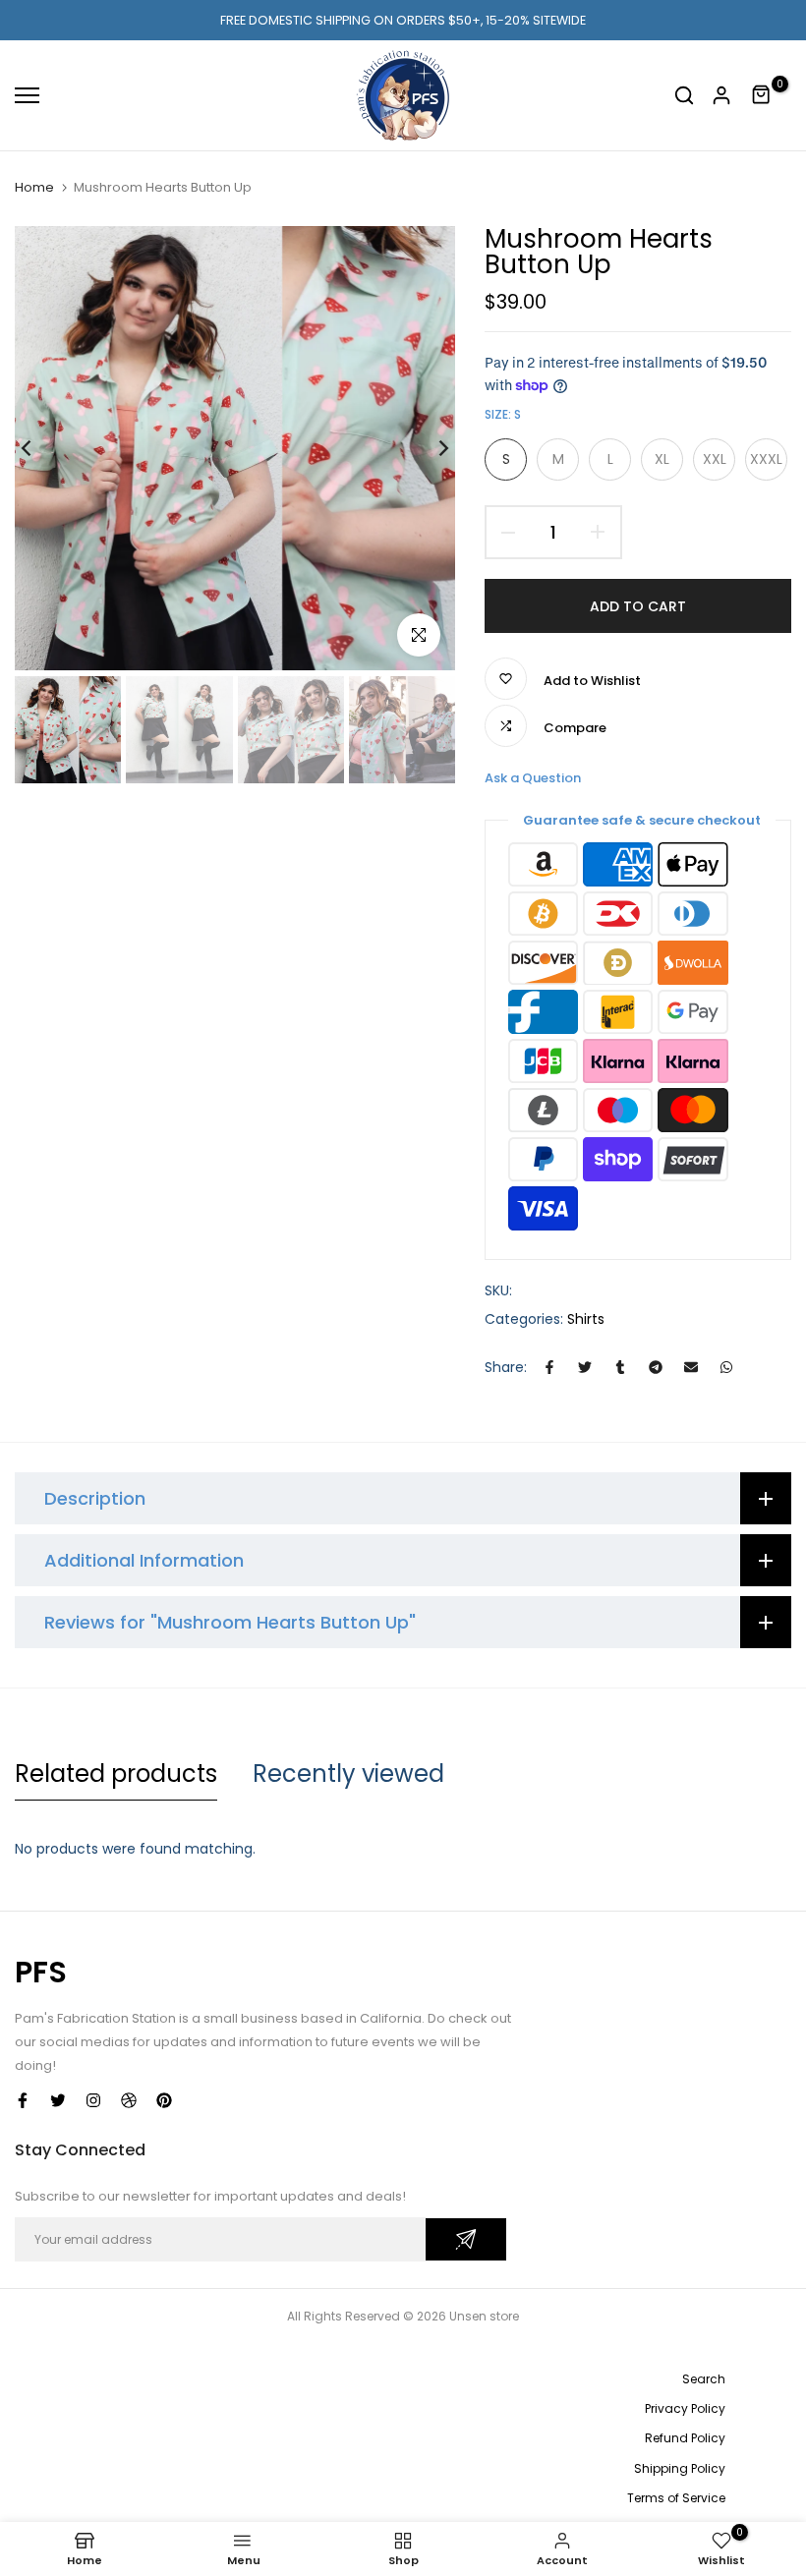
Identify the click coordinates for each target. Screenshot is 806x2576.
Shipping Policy (680, 2468)
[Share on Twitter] (585, 1367)
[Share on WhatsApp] (726, 1367)
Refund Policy (685, 2438)
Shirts (586, 1319)
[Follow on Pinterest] (164, 2100)
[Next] (428, 449)
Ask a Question (533, 778)
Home (34, 187)
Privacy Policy (685, 2408)
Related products (116, 1774)
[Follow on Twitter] (58, 2100)
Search (704, 2379)
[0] (762, 95)
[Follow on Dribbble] (129, 2100)
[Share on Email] (691, 1367)
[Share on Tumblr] (620, 1367)
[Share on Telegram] (656, 1367)
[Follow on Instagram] (93, 2100)
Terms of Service (676, 2498)
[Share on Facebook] (549, 1367)
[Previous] (42, 449)
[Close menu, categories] (308, 25)
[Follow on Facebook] (23, 2100)
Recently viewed (348, 1774)
